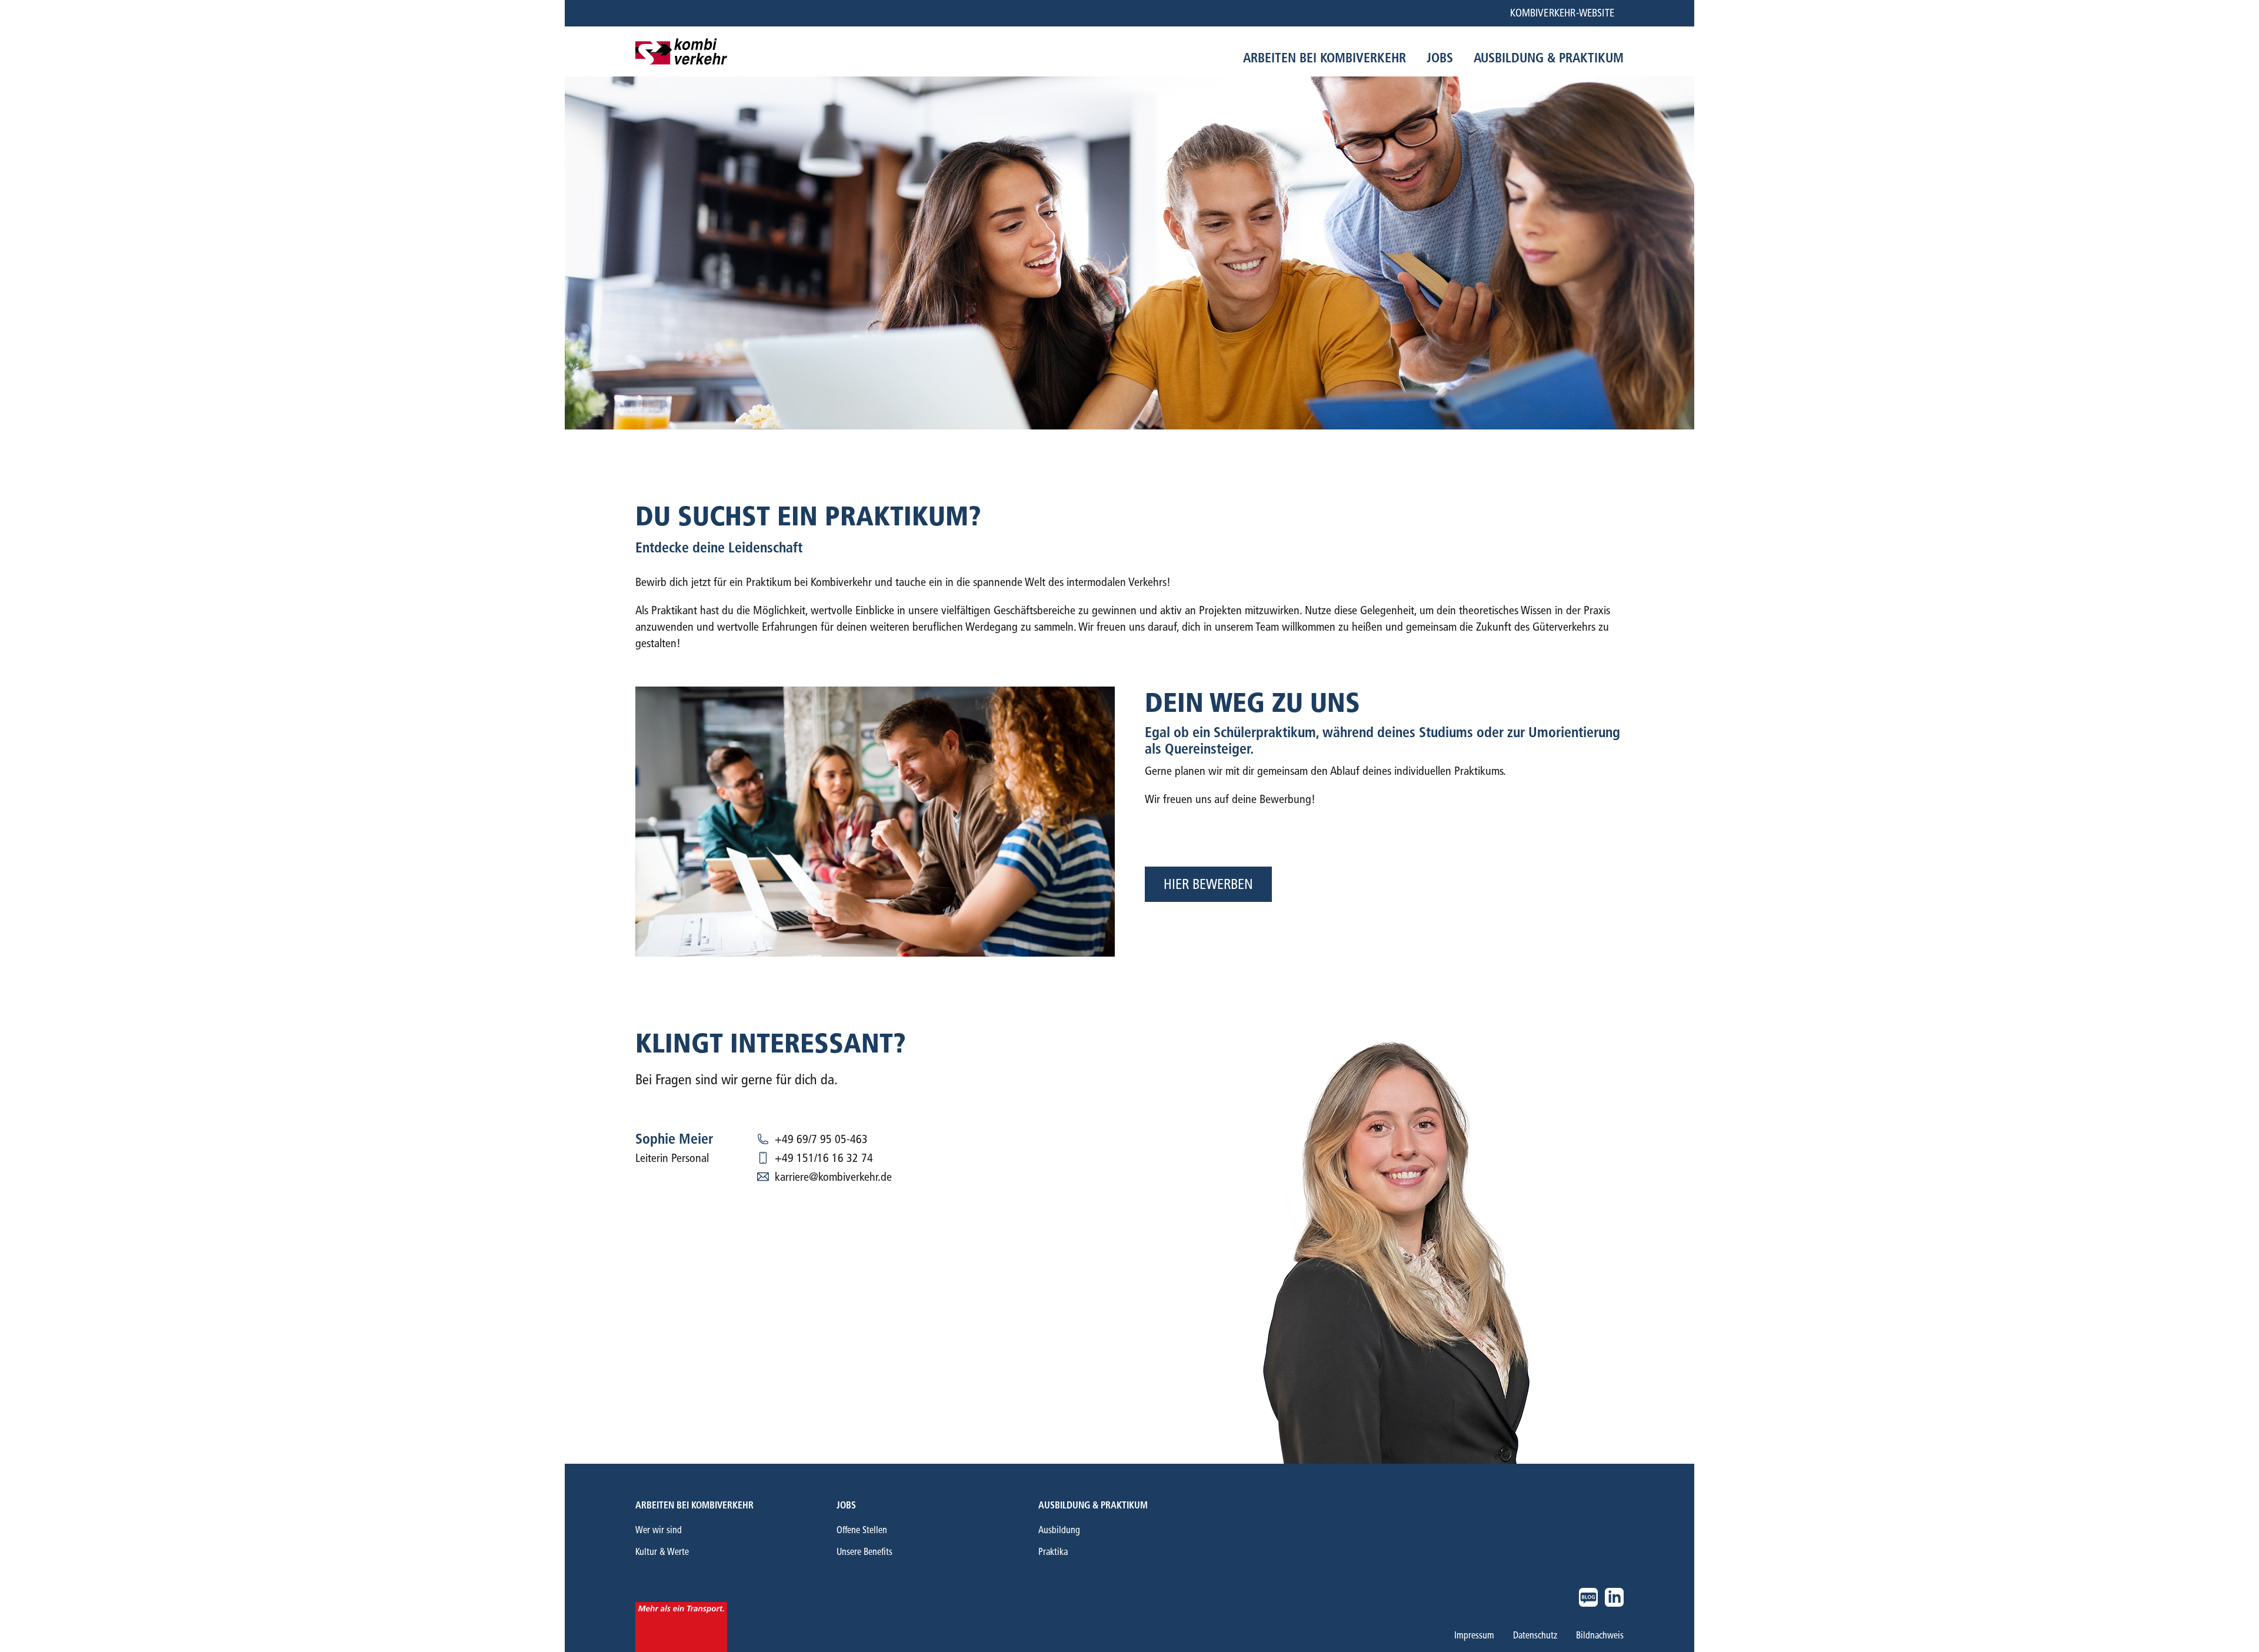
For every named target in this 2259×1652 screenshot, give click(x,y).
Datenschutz (1535, 1636)
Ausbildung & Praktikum (1093, 1505)
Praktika (1053, 1552)
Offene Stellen (862, 1530)
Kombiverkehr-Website (1562, 13)
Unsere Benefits (864, 1552)
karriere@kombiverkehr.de (833, 1177)
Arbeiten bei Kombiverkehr (694, 1505)
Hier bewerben (1208, 884)
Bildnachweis (1600, 1636)
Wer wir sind (659, 1530)
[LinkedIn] (1614, 1597)
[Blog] (1588, 1597)
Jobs (846, 1505)
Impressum (1474, 1636)
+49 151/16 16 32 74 (824, 1158)
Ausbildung (1059, 1530)
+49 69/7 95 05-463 (821, 1139)
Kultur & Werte (662, 1552)
